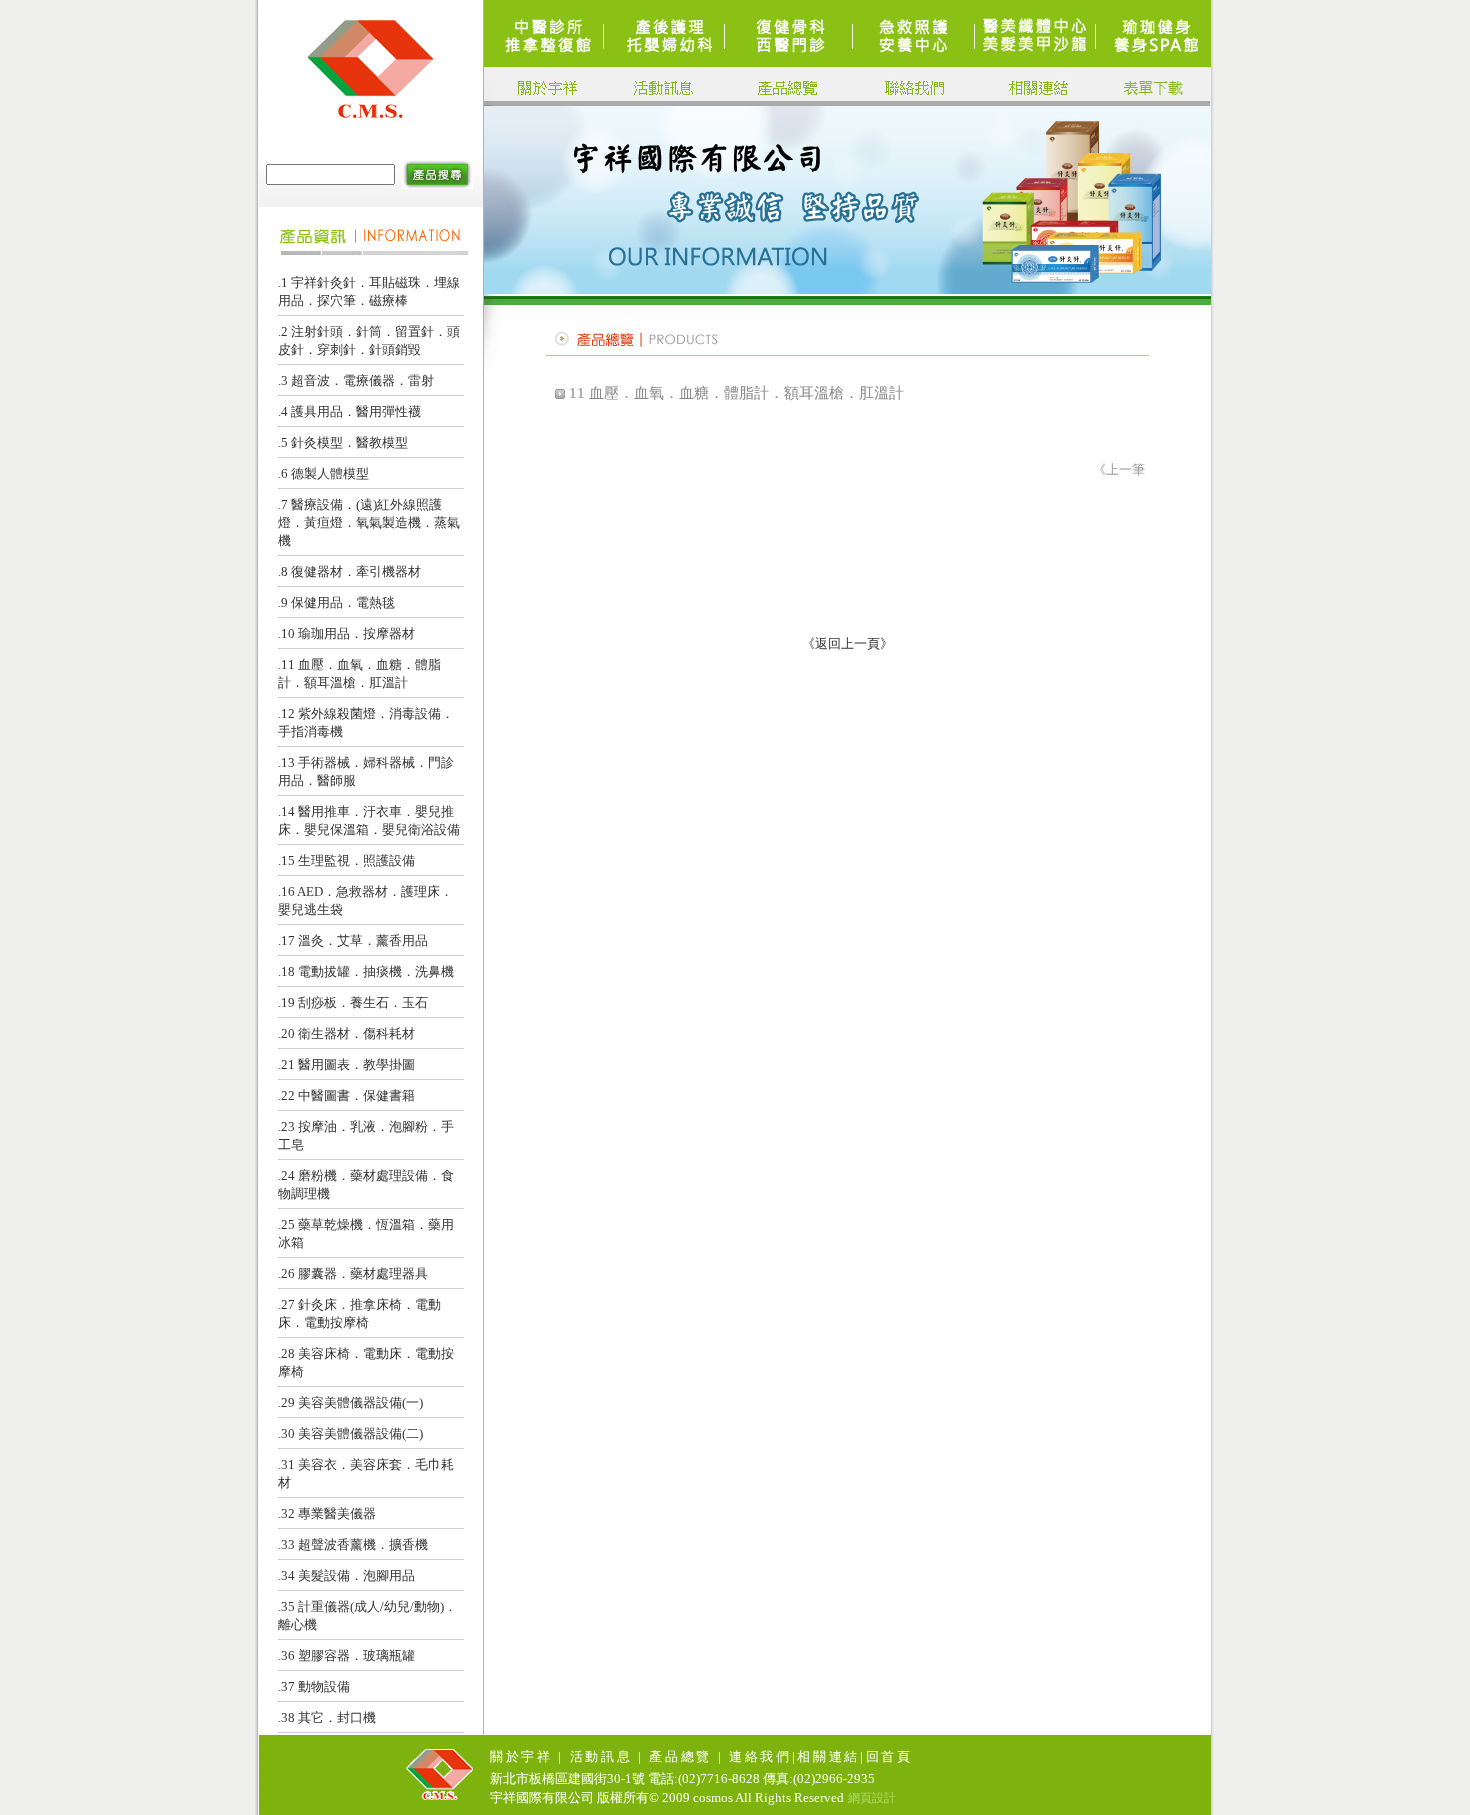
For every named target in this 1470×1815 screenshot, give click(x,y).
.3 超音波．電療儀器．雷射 (356, 380)
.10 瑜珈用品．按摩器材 (346, 633)
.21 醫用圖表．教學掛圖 (346, 1064)
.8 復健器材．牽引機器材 (349, 571)
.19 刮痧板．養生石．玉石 (353, 1002)
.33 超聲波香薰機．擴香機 (353, 1544)
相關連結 (828, 1756)
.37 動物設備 (314, 1686)
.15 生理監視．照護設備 (346, 860)
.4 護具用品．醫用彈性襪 (349, 411)
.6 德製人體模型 (323, 473)
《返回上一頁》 (847, 643)
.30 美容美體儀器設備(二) (350, 1433)
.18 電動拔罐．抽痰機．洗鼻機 (366, 971)
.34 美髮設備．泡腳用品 (346, 1575)
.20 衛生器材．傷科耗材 (346, 1033)
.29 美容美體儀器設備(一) (350, 1402)
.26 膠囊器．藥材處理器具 (353, 1273)
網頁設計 (872, 1798)
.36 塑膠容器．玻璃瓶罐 (346, 1655)
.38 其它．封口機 (327, 1717)
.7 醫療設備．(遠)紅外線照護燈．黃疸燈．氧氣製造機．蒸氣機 (369, 522)
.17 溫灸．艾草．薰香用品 (353, 940)
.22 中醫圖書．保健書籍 (346, 1095)
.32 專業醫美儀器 (327, 1513)
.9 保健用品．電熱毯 (336, 602)
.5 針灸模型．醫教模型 (343, 442)
